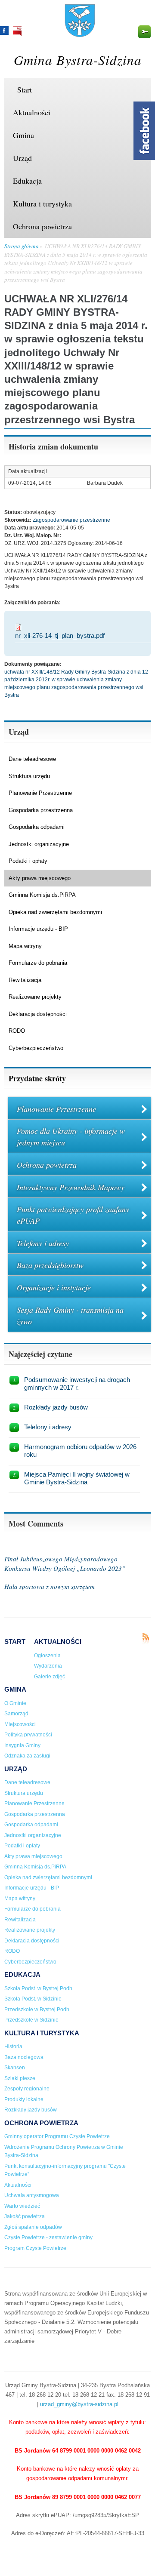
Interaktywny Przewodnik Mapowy (71, 1187)
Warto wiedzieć (22, 2206)
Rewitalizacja (25, 980)
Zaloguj (144, 32)
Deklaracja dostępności (38, 1014)
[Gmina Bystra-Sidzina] (80, 33)
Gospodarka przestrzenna (41, 810)
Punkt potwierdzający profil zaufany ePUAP (73, 1215)
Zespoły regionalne (27, 2089)
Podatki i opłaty (28, 861)
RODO (17, 1031)
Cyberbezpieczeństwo (36, 1048)
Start (25, 89)
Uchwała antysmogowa (32, 2195)
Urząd (22, 158)
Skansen (15, 2068)
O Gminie (15, 1703)
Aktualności (32, 112)
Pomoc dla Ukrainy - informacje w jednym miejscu (71, 1137)
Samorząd (16, 1714)
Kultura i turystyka (42, 203)
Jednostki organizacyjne (39, 844)
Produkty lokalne (24, 2099)
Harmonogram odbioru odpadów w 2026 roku (80, 1451)
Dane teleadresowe (32, 759)
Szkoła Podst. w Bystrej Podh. (39, 1988)
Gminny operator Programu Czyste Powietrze (57, 2136)
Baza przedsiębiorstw (50, 1265)
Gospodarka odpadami (37, 827)
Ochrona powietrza (42, 226)
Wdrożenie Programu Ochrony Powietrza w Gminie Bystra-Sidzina (64, 2151)
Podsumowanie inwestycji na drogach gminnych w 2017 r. (77, 1383)
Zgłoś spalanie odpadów (33, 2227)
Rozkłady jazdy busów (56, 1407)
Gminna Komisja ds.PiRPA (42, 895)
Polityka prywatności (28, 1735)
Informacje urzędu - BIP (38, 929)
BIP (17, 31)
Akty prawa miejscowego (40, 878)
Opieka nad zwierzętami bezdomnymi (55, 912)
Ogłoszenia (47, 1656)
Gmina (23, 135)
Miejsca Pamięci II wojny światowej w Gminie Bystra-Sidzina (77, 1478)
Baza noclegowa (24, 2057)
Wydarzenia (48, 1666)
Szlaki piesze (20, 2078)
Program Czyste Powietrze (35, 2248)
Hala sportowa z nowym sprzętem (50, 1586)
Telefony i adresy (43, 1243)
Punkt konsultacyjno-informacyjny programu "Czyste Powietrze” (65, 2170)
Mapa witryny (25, 946)
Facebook (4, 31)
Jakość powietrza (25, 2216)
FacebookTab (144, 131)
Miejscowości (20, 1724)
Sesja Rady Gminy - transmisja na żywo (70, 1316)
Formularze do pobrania (38, 963)
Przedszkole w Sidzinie (31, 2020)
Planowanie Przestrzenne (40, 793)
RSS (146, 1639)
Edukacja (27, 181)
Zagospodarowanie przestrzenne (71, 520)
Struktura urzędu (29, 776)
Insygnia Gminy (22, 1745)
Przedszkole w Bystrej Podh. (37, 2010)
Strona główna (22, 246)
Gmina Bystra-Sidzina (78, 60)
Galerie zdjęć (50, 1677)
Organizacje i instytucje (54, 1287)
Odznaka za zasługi (27, 1756)
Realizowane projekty (35, 997)
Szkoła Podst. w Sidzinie (33, 1999)
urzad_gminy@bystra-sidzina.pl (79, 2404)
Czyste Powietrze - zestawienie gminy (48, 2237)
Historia (13, 2047)
